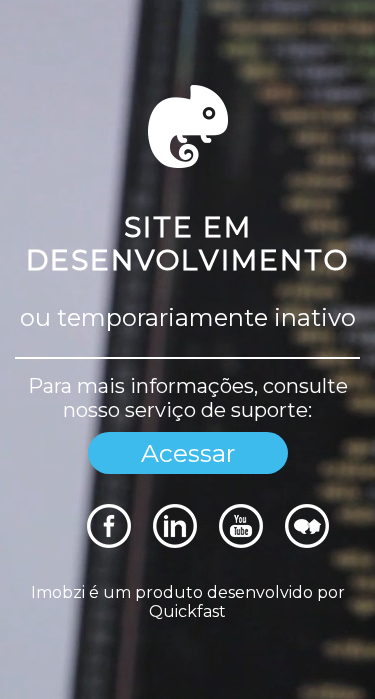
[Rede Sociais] (109, 542)
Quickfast (187, 611)
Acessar (188, 453)
